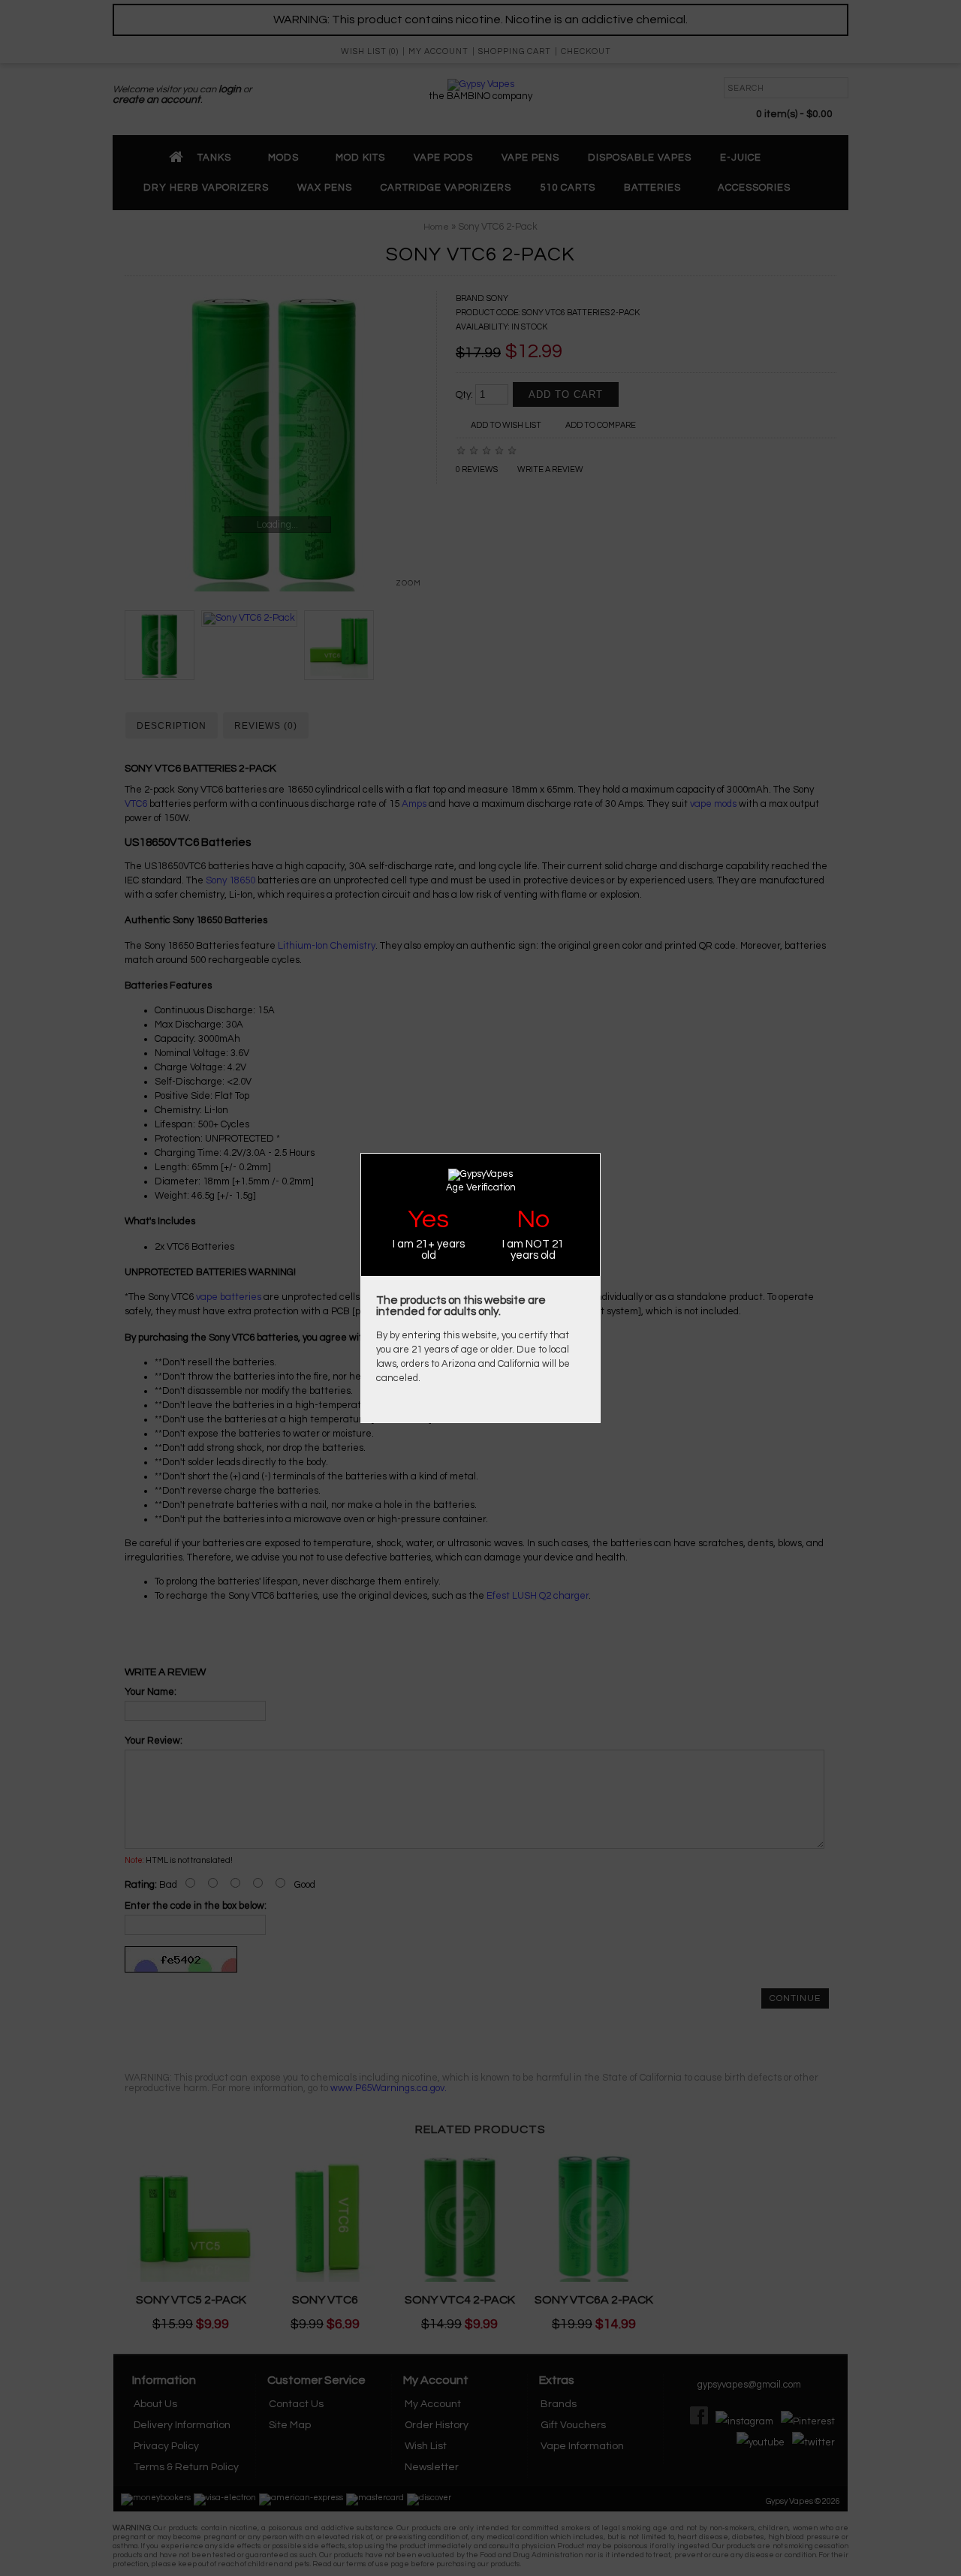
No (533, 1219)
